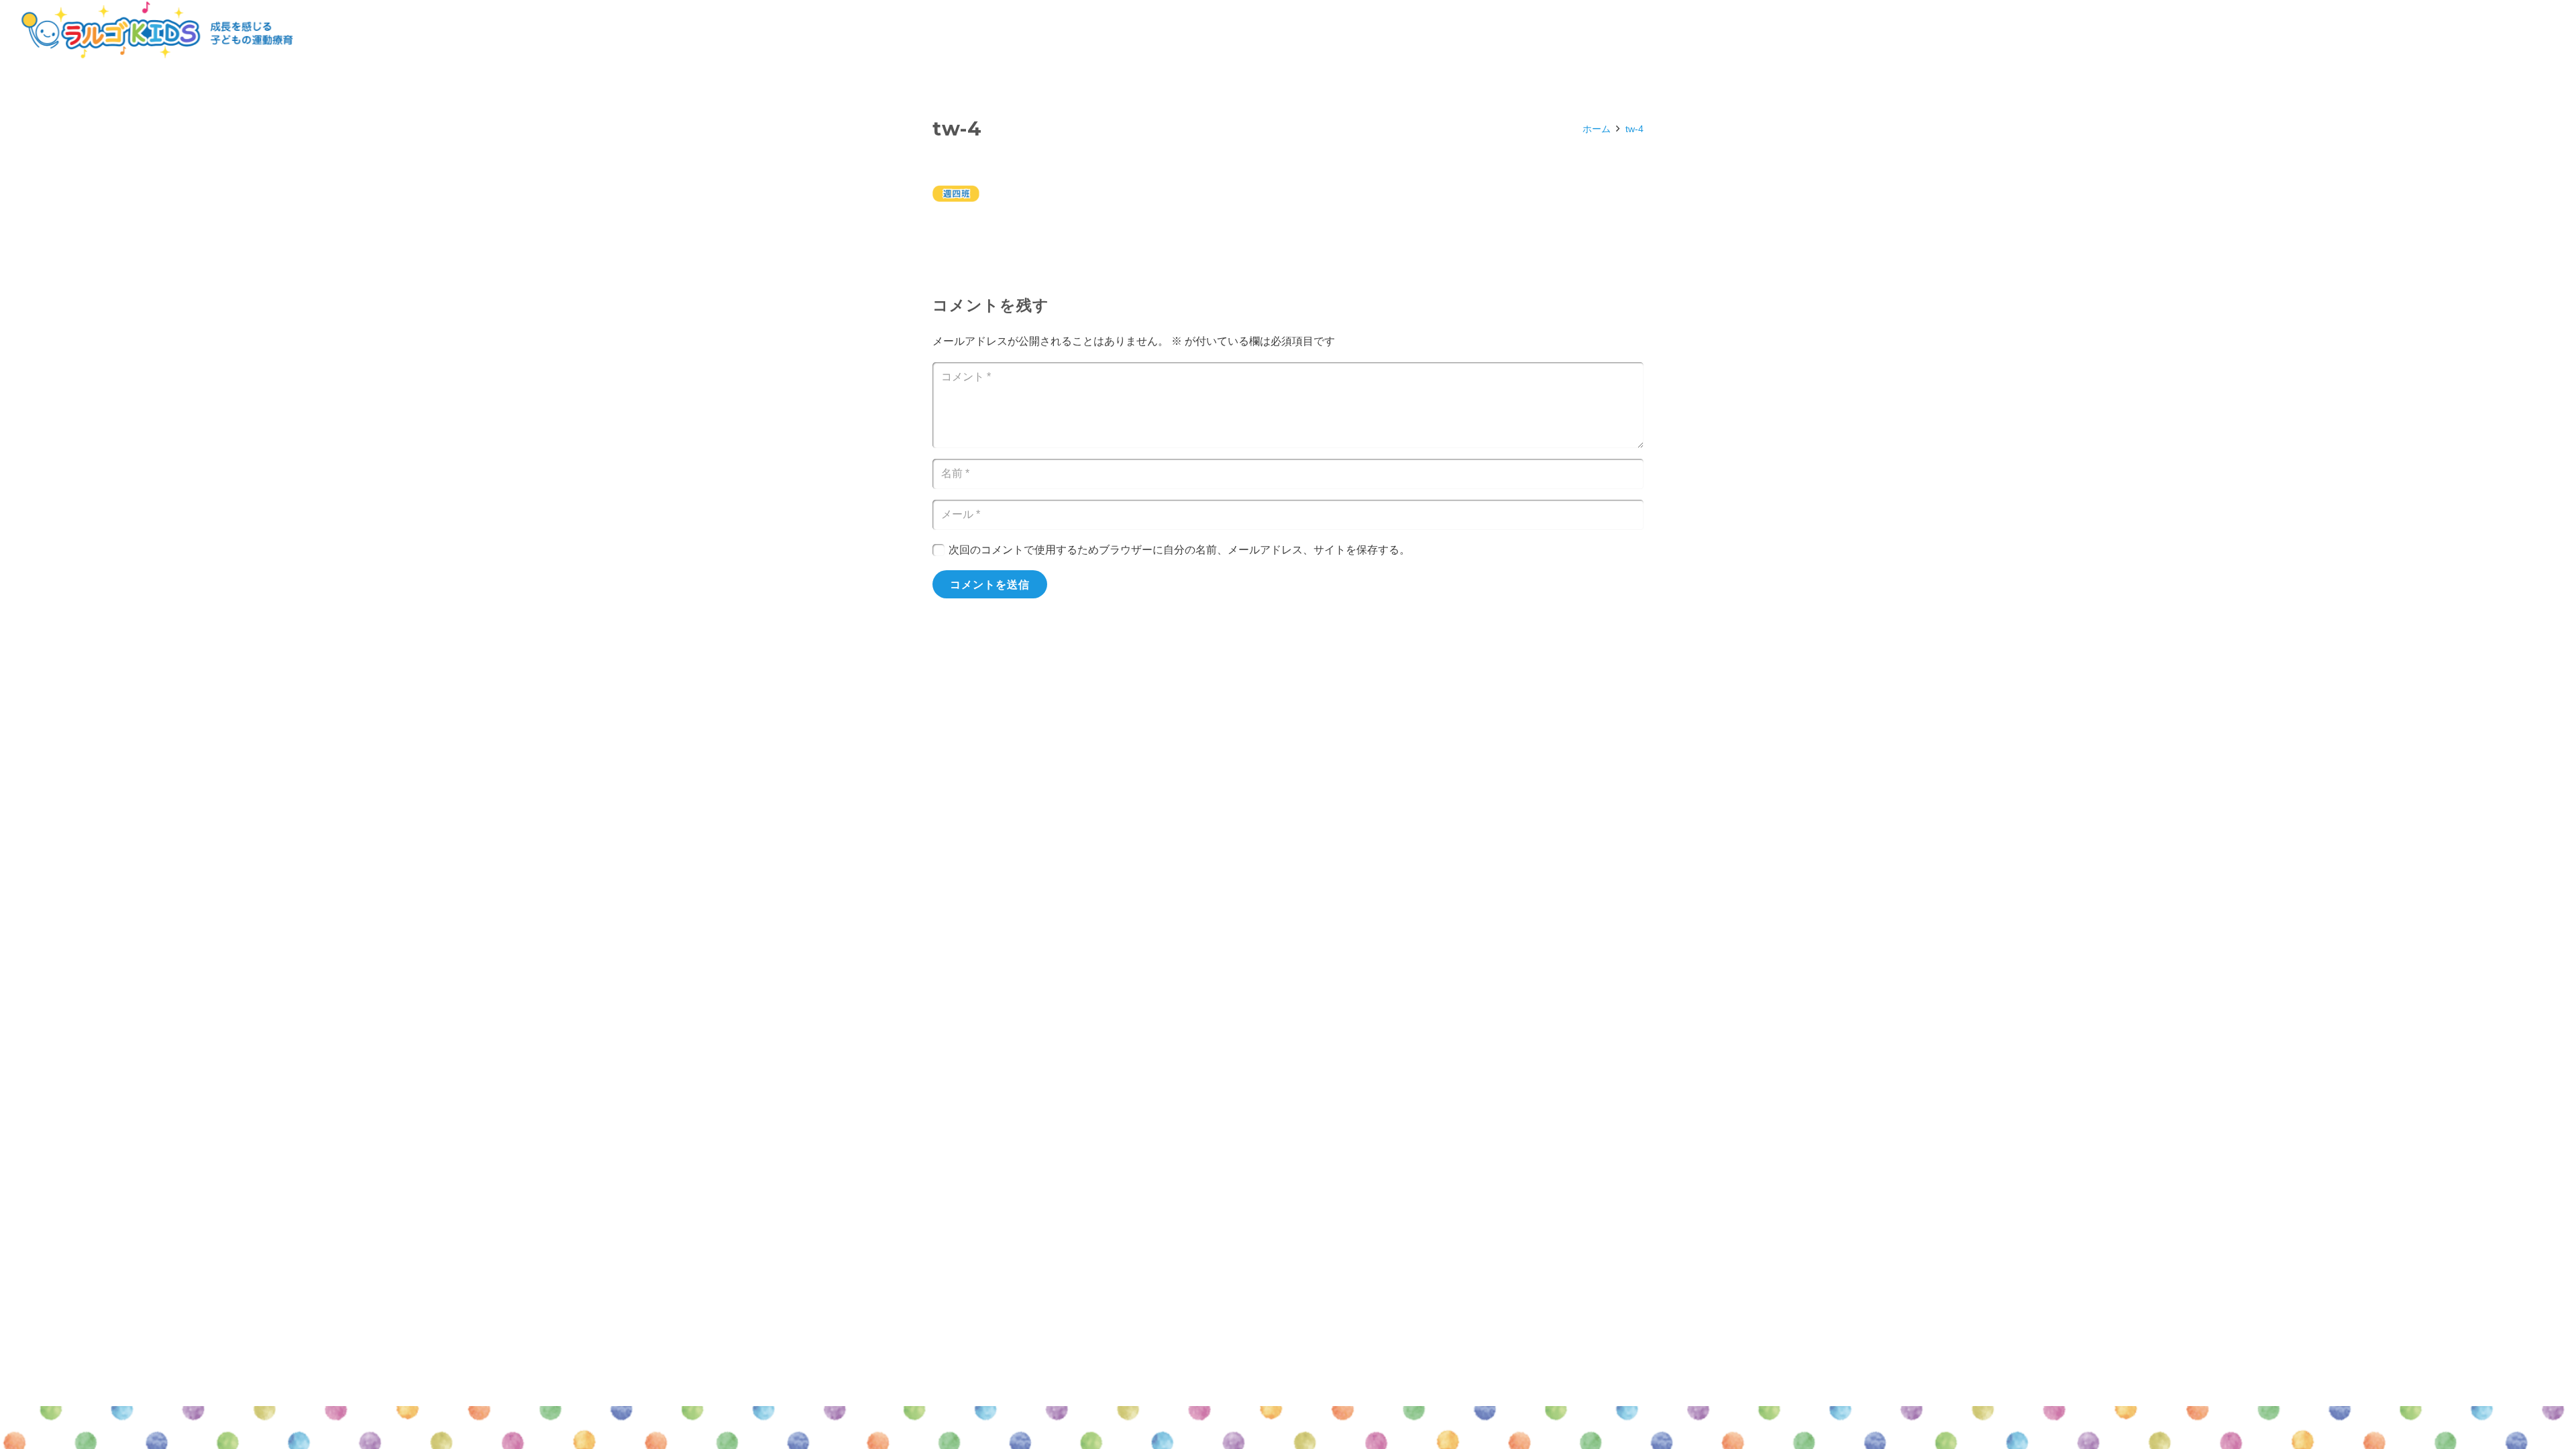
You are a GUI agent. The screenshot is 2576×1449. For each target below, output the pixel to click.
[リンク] (157, 30)
